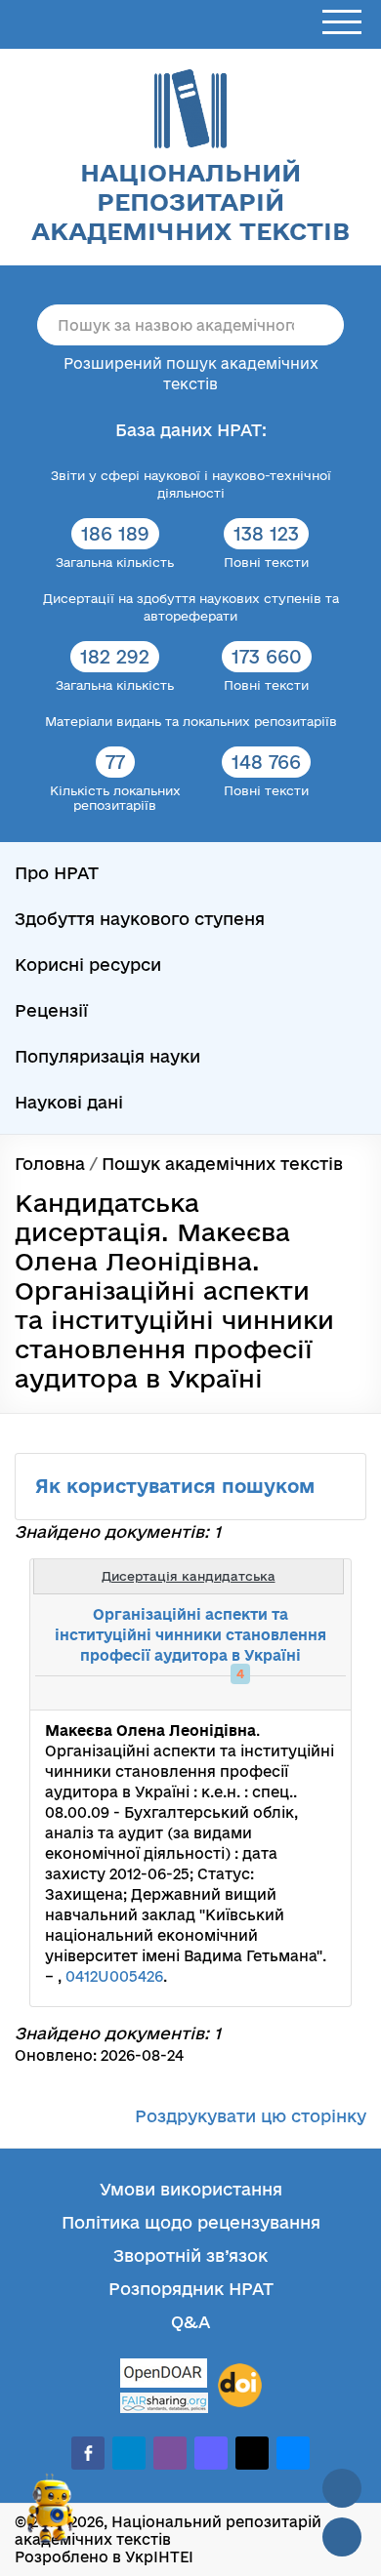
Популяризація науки (107, 1056)
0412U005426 (114, 1976)
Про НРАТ (57, 873)
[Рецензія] (299, 1693)
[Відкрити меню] (342, 23)
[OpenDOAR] (164, 2375)
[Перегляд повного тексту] (234, 1693)
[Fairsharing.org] (164, 2403)
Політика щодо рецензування (191, 2222)
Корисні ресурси (88, 965)
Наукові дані (69, 1102)
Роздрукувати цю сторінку (251, 2116)
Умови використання (191, 2189)
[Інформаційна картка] (256, 1693)
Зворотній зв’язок (190, 2255)
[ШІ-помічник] (51, 2516)
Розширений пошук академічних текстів (191, 374)
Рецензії (51, 1010)
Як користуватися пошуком (178, 1486)
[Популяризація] (320, 1693)
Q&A (190, 2322)
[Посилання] (277, 1693)
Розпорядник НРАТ (191, 2289)
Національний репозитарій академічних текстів (190, 201)
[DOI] (240, 2386)
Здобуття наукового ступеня (140, 919)
